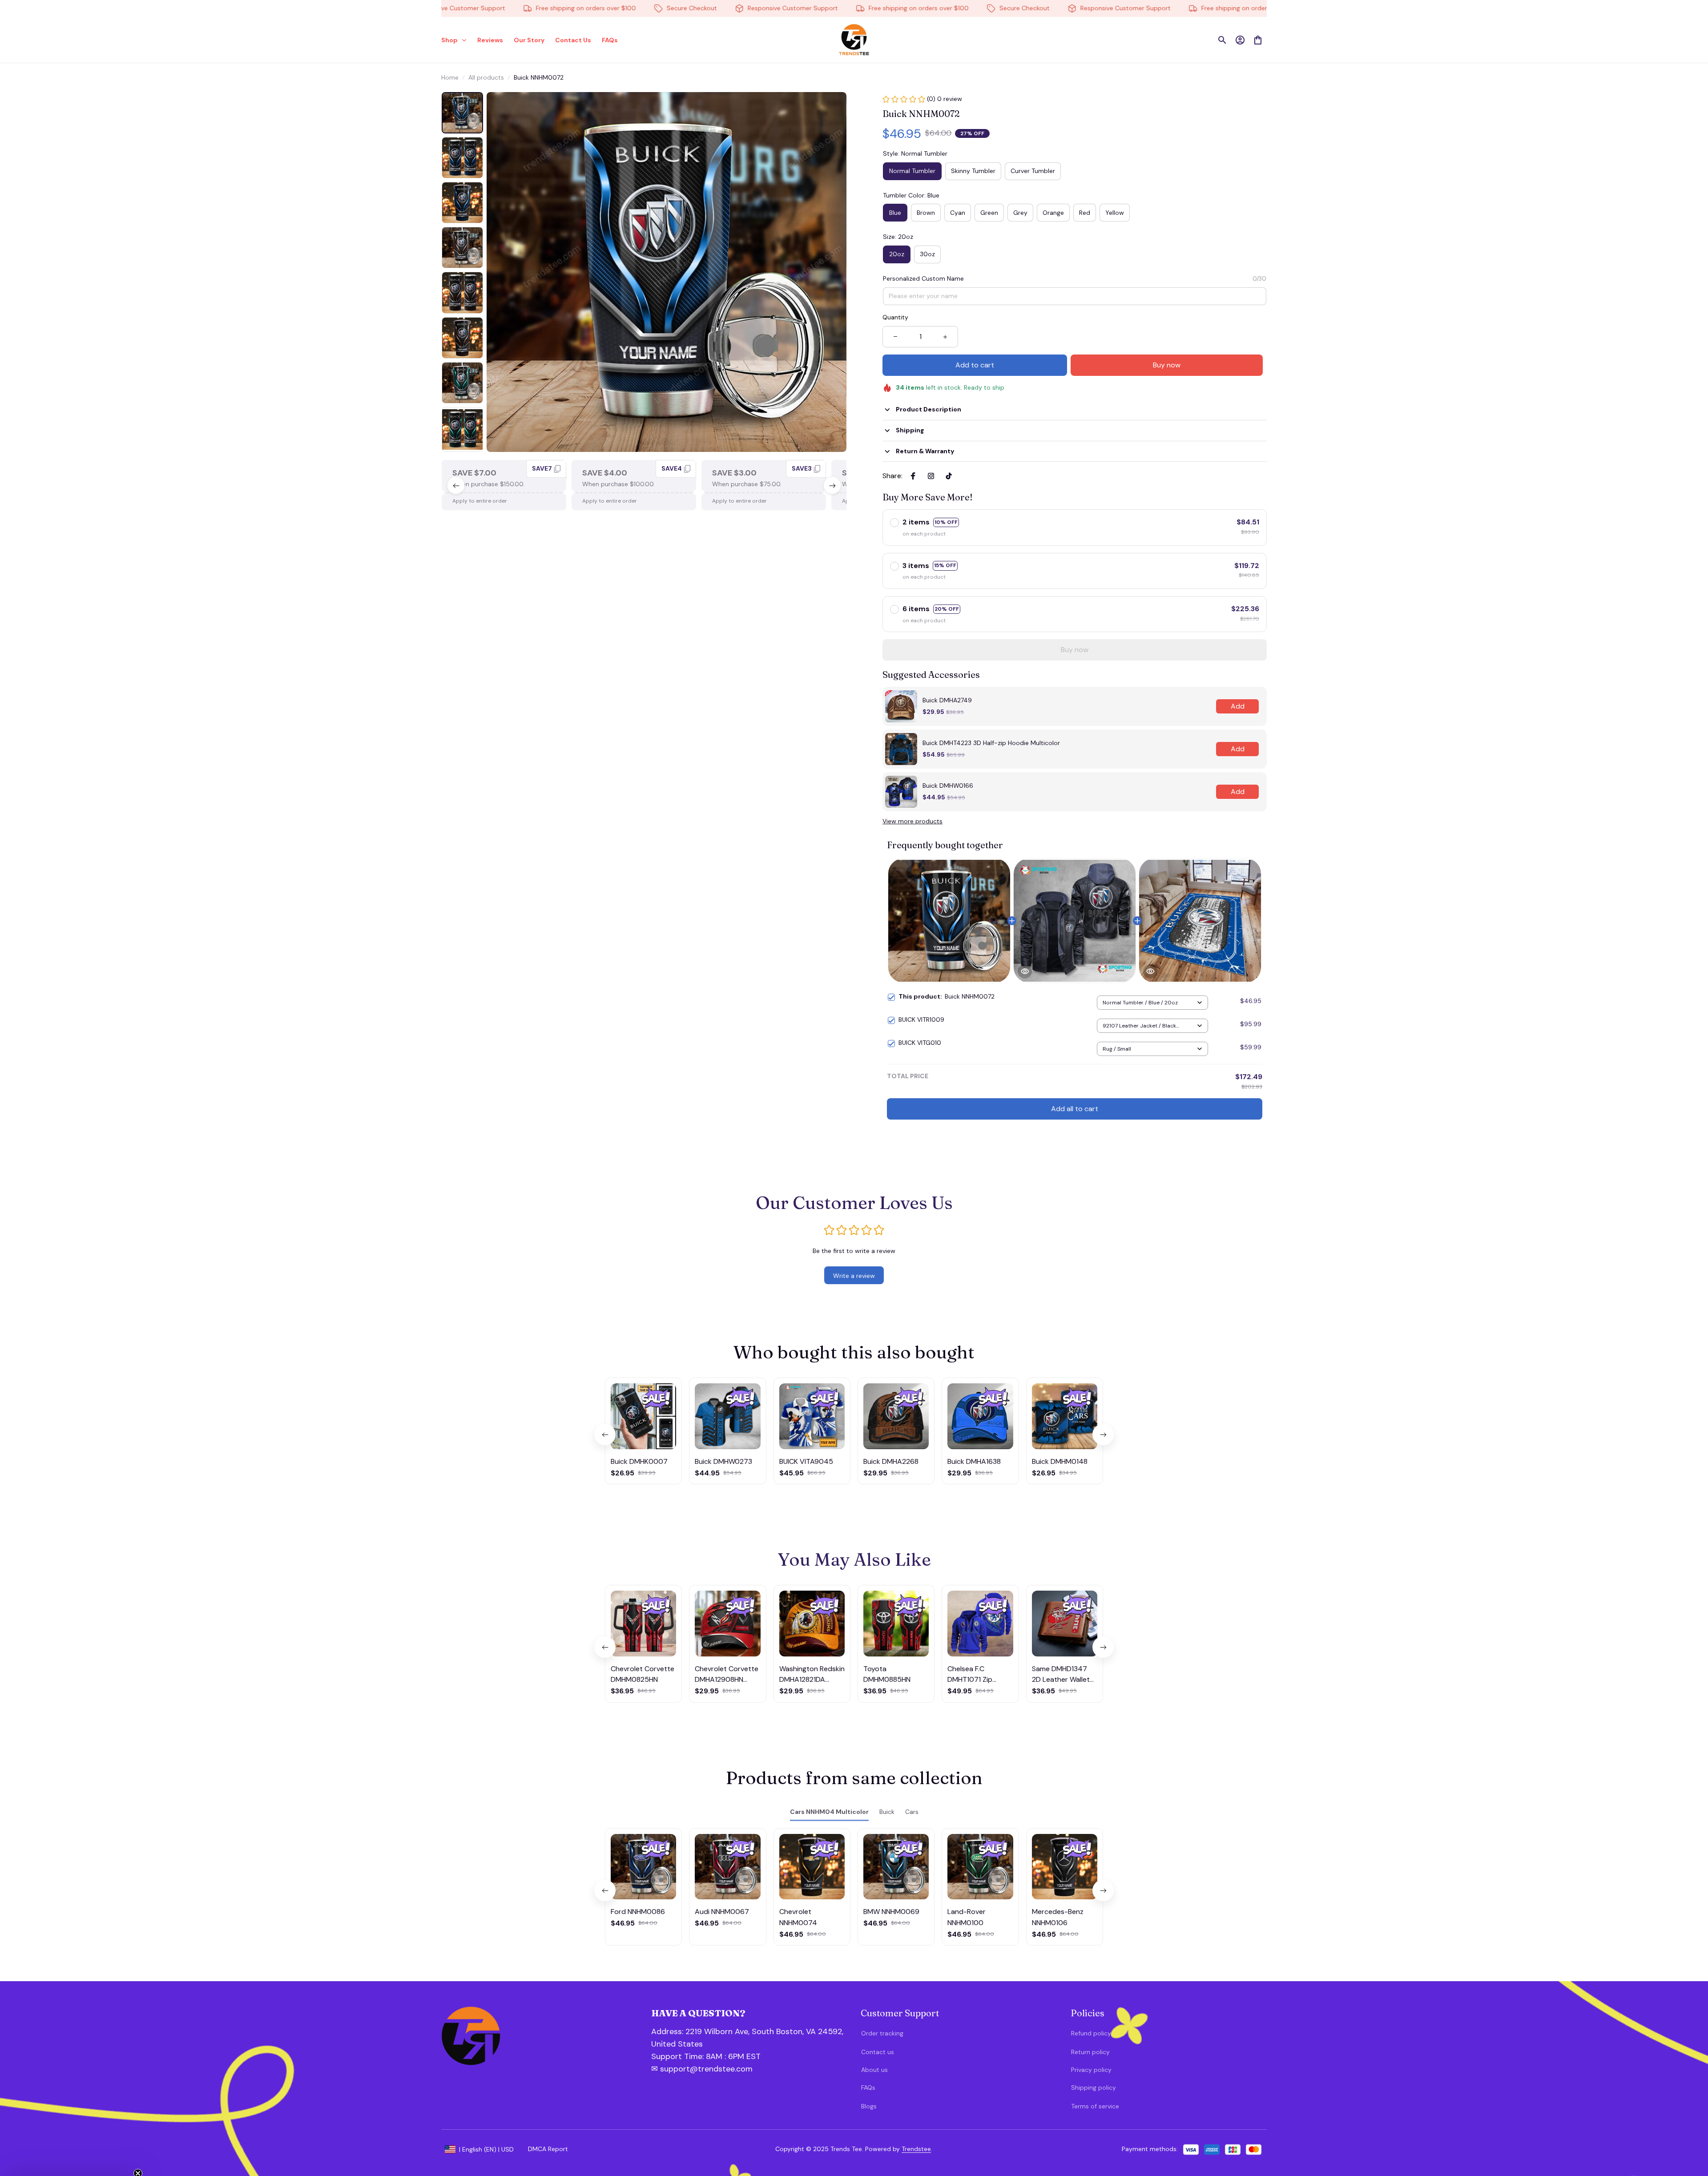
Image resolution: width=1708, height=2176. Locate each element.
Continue (1612, 2125)
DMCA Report (548, 2149)
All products (486, 77)
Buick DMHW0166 (948, 786)
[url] (699, 2057)
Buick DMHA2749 (947, 700)
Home (450, 77)
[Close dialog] (1688, 2005)
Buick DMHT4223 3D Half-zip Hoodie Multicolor (991, 743)
